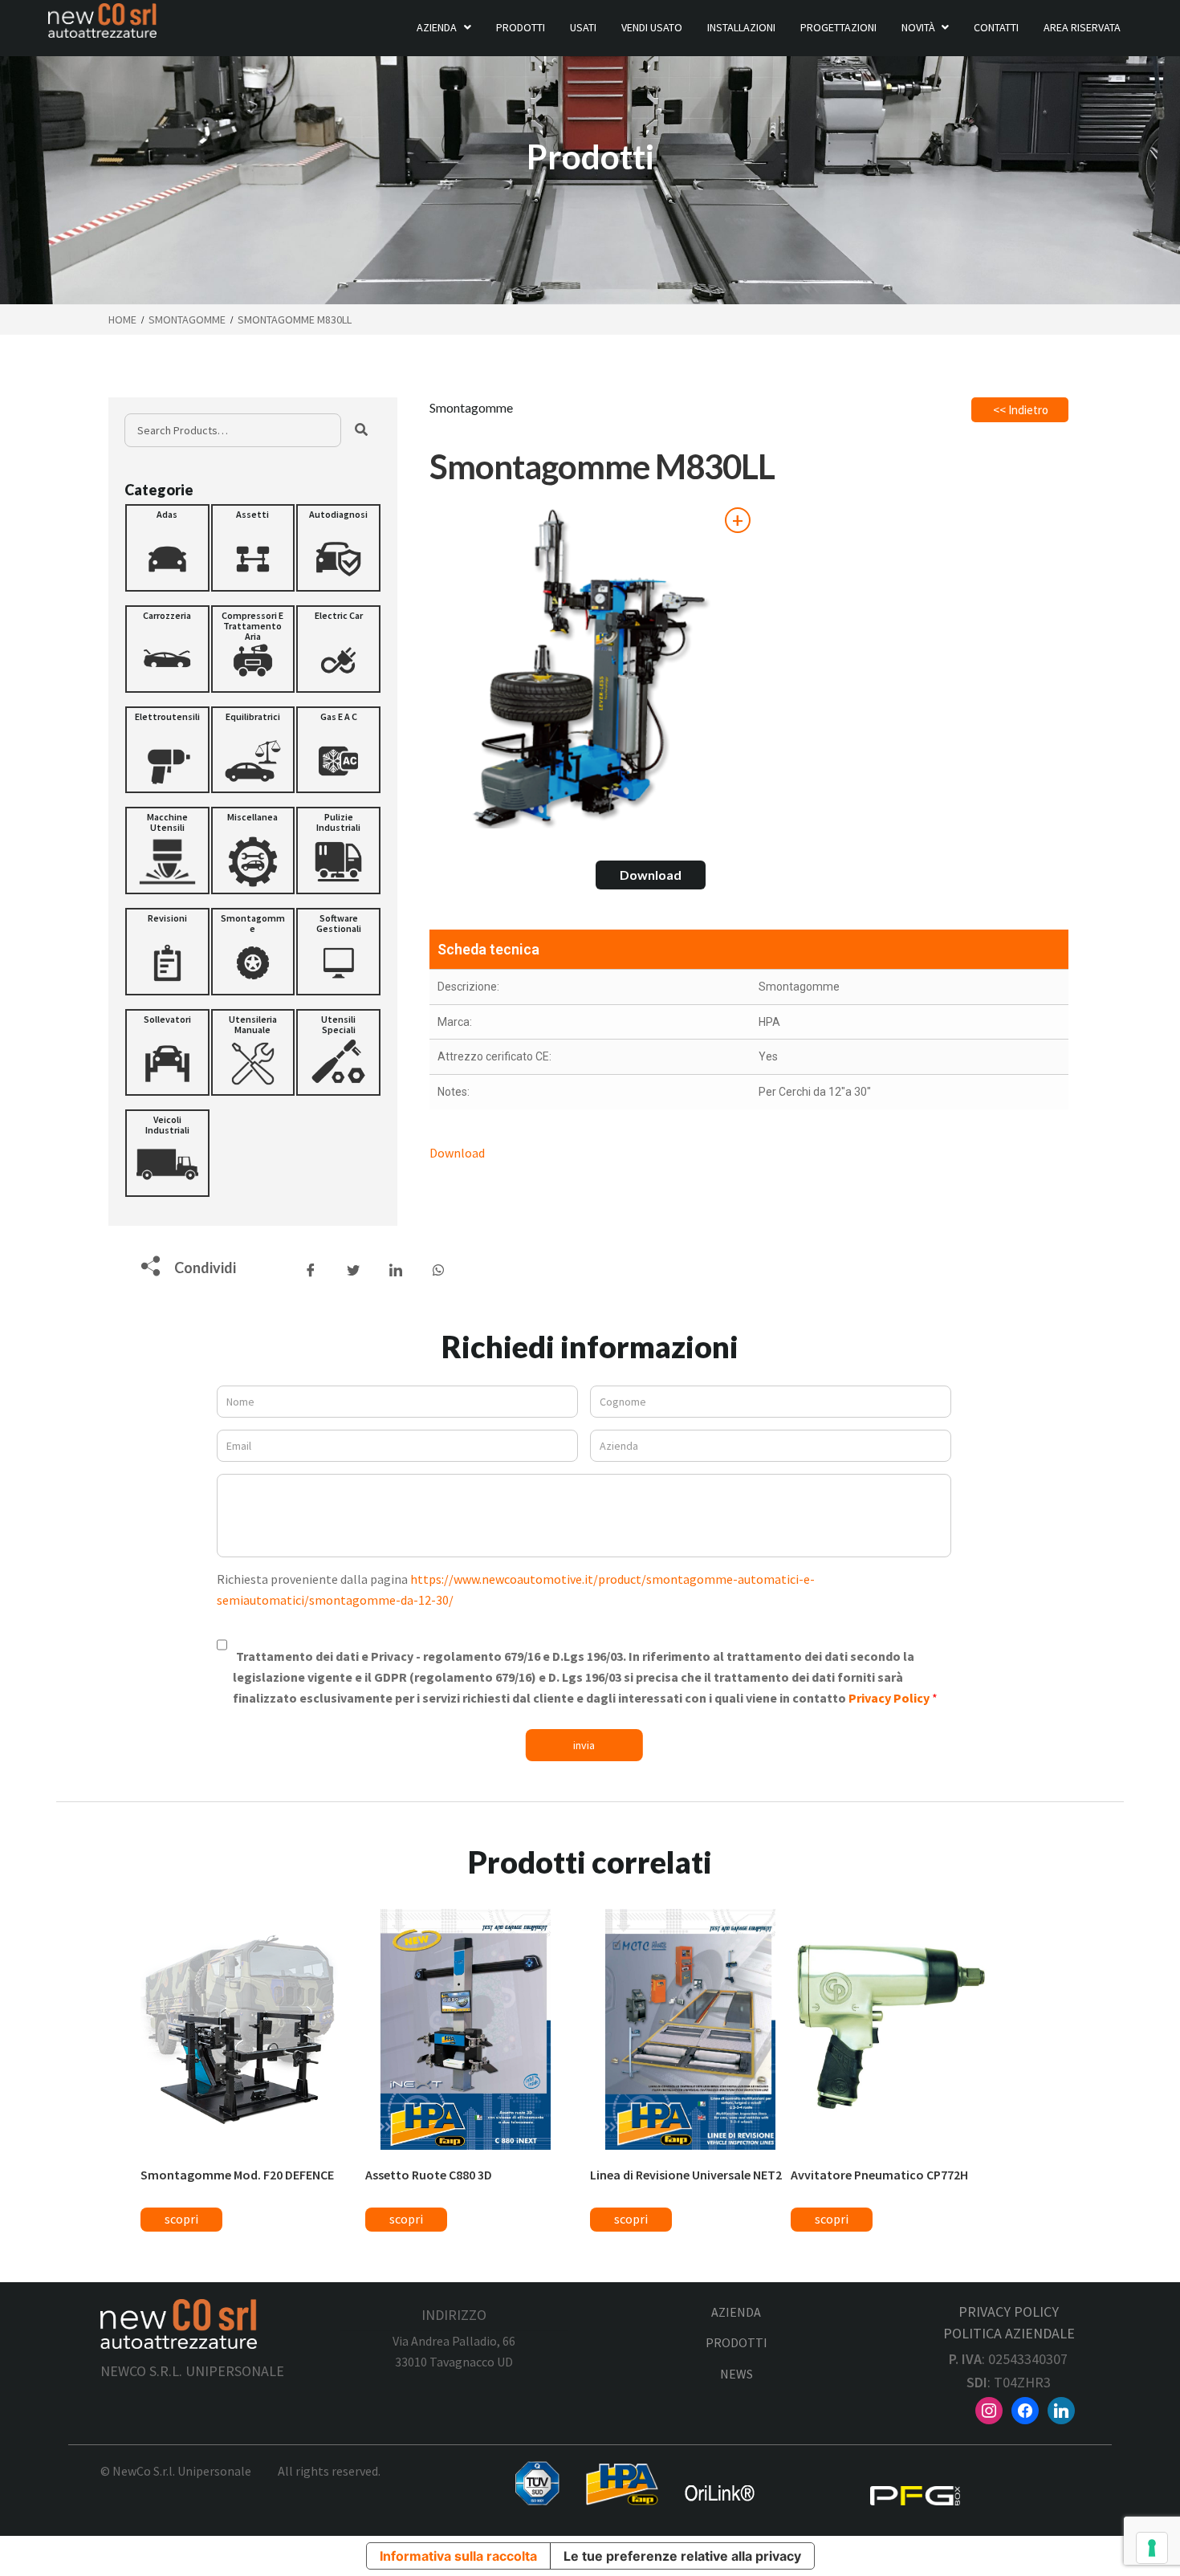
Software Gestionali (339, 923)
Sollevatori (167, 1019)
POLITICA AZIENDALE (1009, 2333)
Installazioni (741, 27)
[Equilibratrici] (253, 750)
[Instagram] (989, 2409)
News (736, 2374)
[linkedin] (1061, 2409)
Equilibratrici (253, 716)
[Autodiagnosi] (338, 548)
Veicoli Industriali (167, 1125)
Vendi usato (652, 27)
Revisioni (167, 918)
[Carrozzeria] (167, 649)
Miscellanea (252, 817)
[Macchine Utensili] (167, 851)
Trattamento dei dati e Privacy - (582, 1677)
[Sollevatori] (167, 1053)
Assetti (252, 514)
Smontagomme (187, 319)
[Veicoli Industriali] (167, 1153)
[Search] (361, 430)
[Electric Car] (338, 649)
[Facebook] (1025, 2409)
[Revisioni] (167, 952)
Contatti (996, 27)
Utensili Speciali (338, 1024)
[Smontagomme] (253, 952)
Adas (167, 514)
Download (651, 875)
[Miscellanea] (253, 851)
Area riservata (1082, 27)
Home (122, 319)
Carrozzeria (167, 615)
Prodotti (521, 27)
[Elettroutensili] (167, 750)
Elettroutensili (167, 716)
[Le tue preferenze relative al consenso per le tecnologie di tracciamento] (1152, 2548)
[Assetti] (253, 548)
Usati (583, 27)
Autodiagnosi (338, 514)
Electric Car (339, 615)
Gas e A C (339, 716)
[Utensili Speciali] (338, 1053)
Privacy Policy (890, 1698)
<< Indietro (1021, 410)
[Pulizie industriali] (338, 851)
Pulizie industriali (338, 822)
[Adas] (167, 548)
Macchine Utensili (167, 822)
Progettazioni (838, 27)
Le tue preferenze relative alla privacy (682, 2556)
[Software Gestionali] (338, 952)
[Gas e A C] (338, 750)
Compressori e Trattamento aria (252, 626)
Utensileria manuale (253, 1024)
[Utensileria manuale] (253, 1053)
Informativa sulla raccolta (458, 2556)
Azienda (437, 27)
